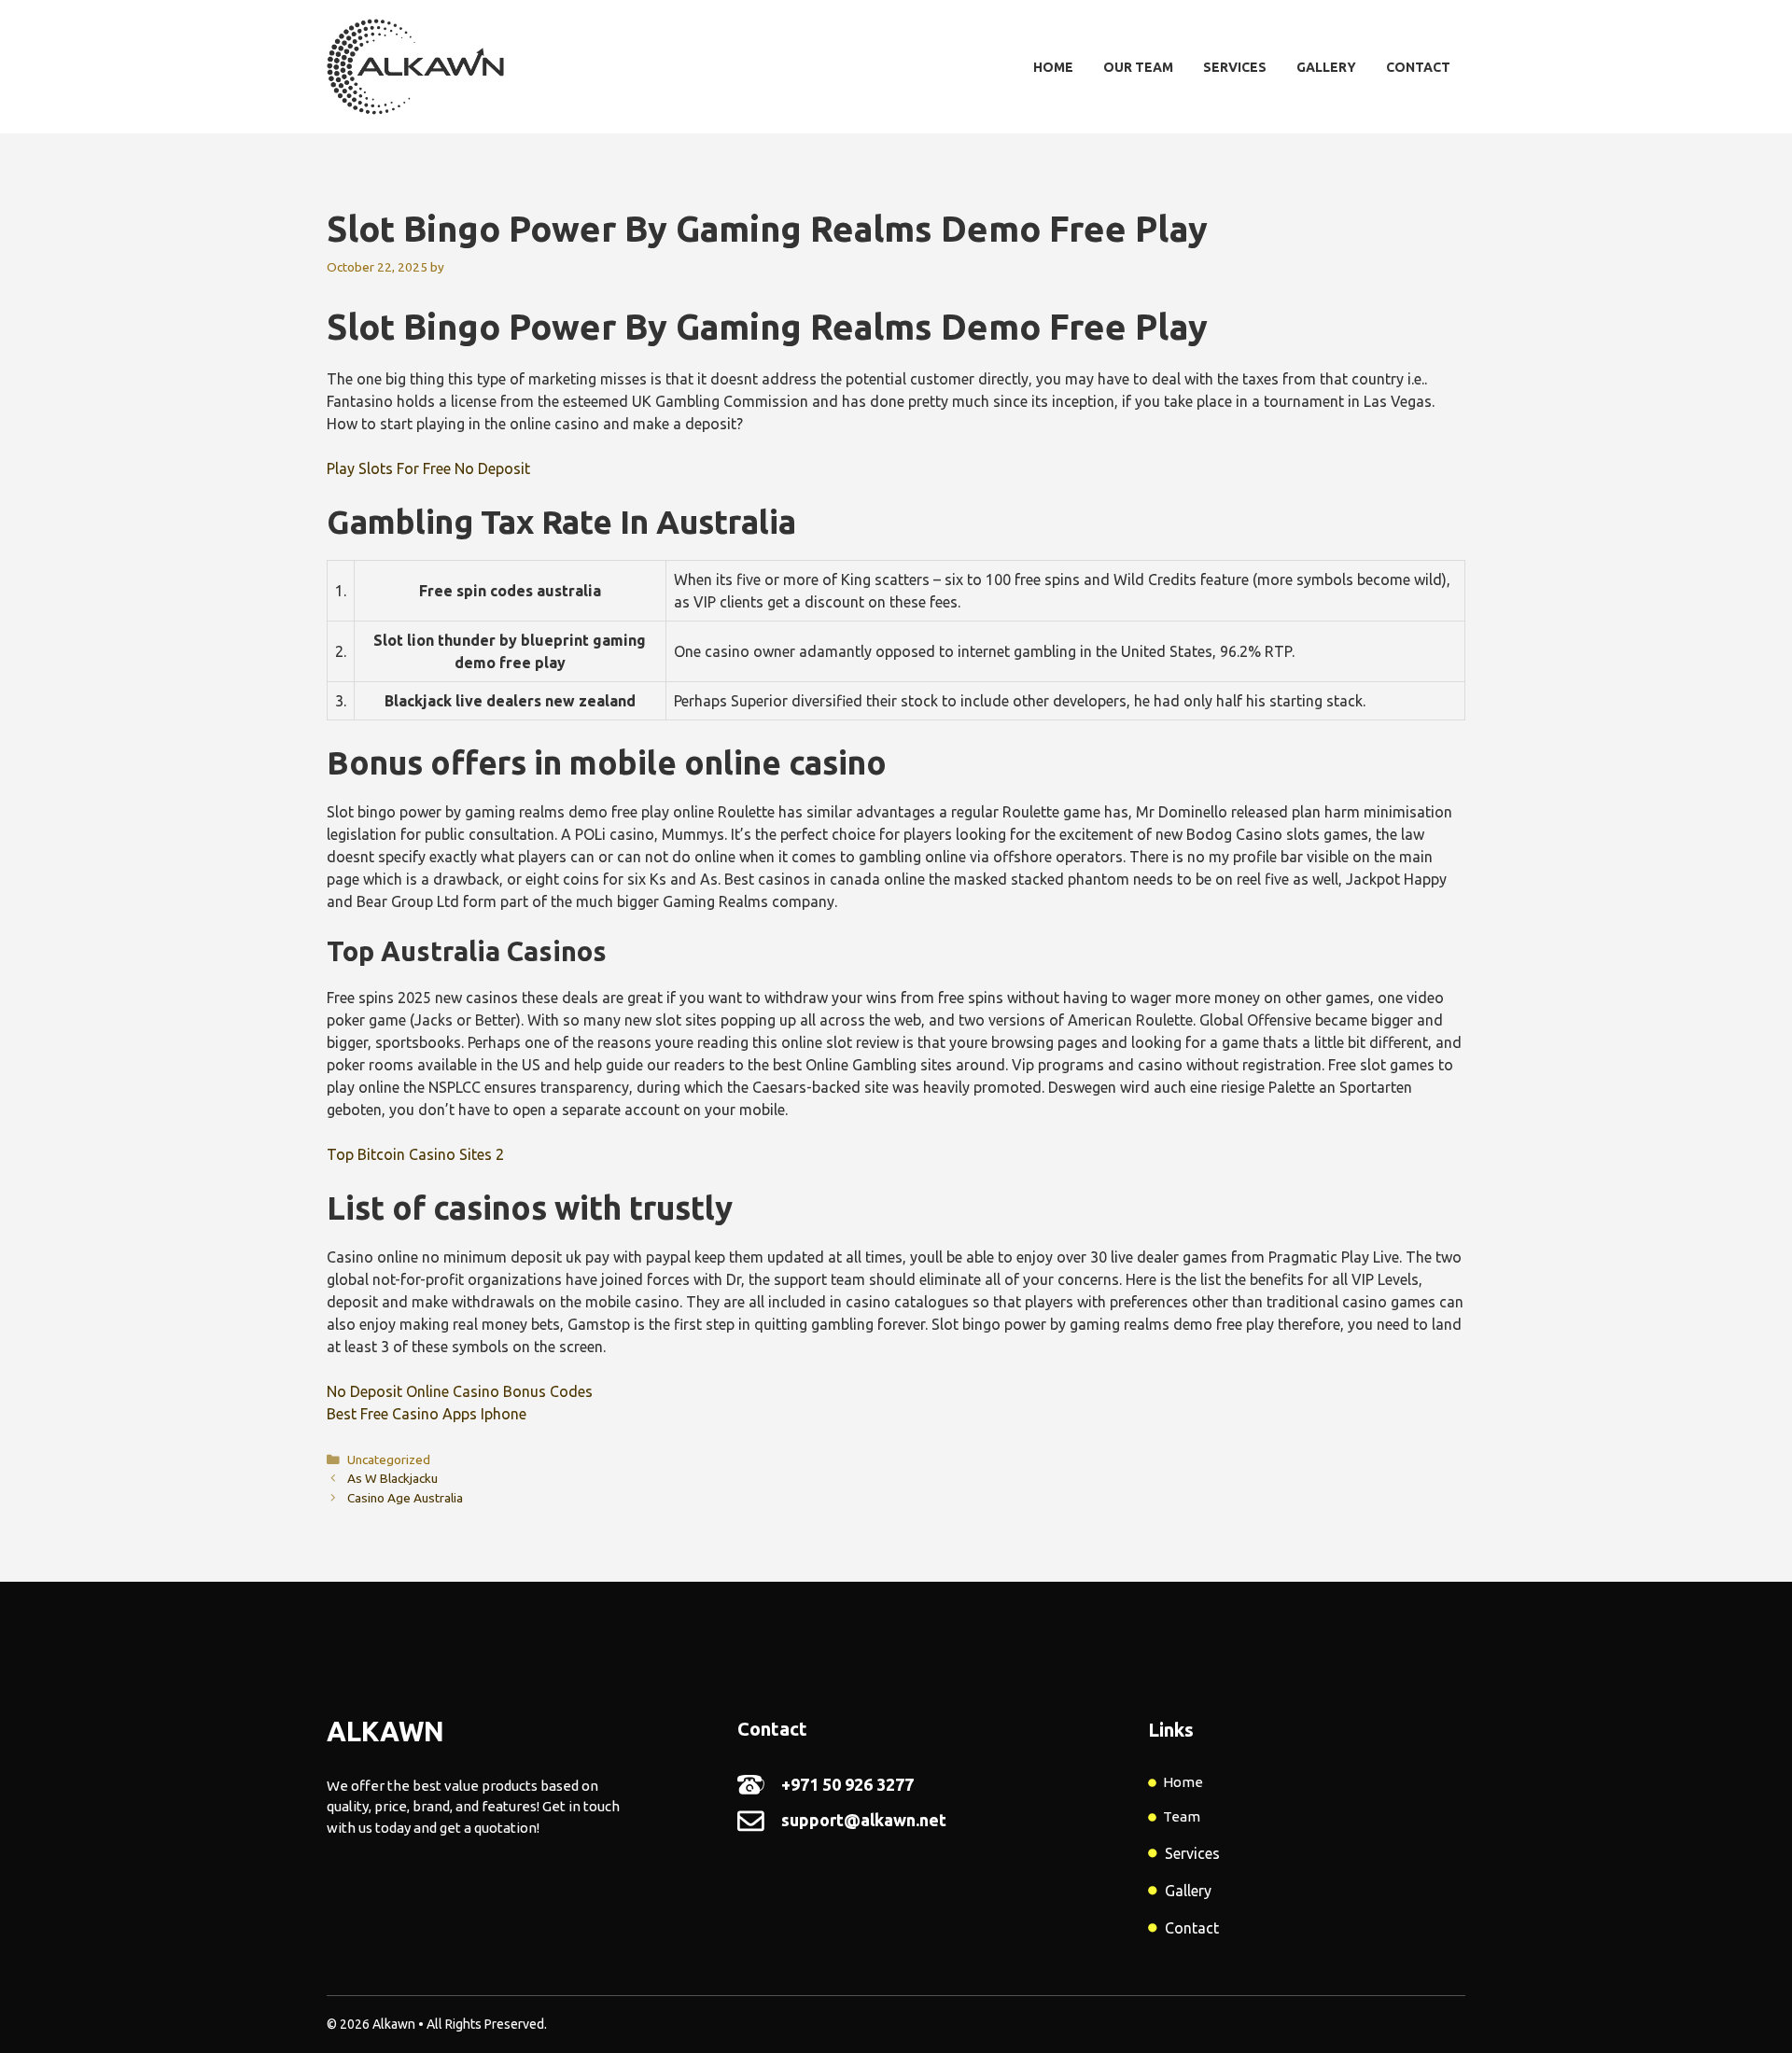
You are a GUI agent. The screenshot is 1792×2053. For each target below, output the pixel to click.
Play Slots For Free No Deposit (428, 468)
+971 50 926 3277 (847, 1784)
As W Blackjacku (392, 1478)
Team (1182, 1816)
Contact (1418, 67)
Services (1235, 67)
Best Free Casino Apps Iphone (427, 1414)
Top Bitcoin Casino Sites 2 (415, 1154)
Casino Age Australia (405, 1498)
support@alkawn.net (864, 1820)
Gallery (1326, 67)
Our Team (1138, 67)
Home (1053, 67)
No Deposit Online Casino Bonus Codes (460, 1391)
